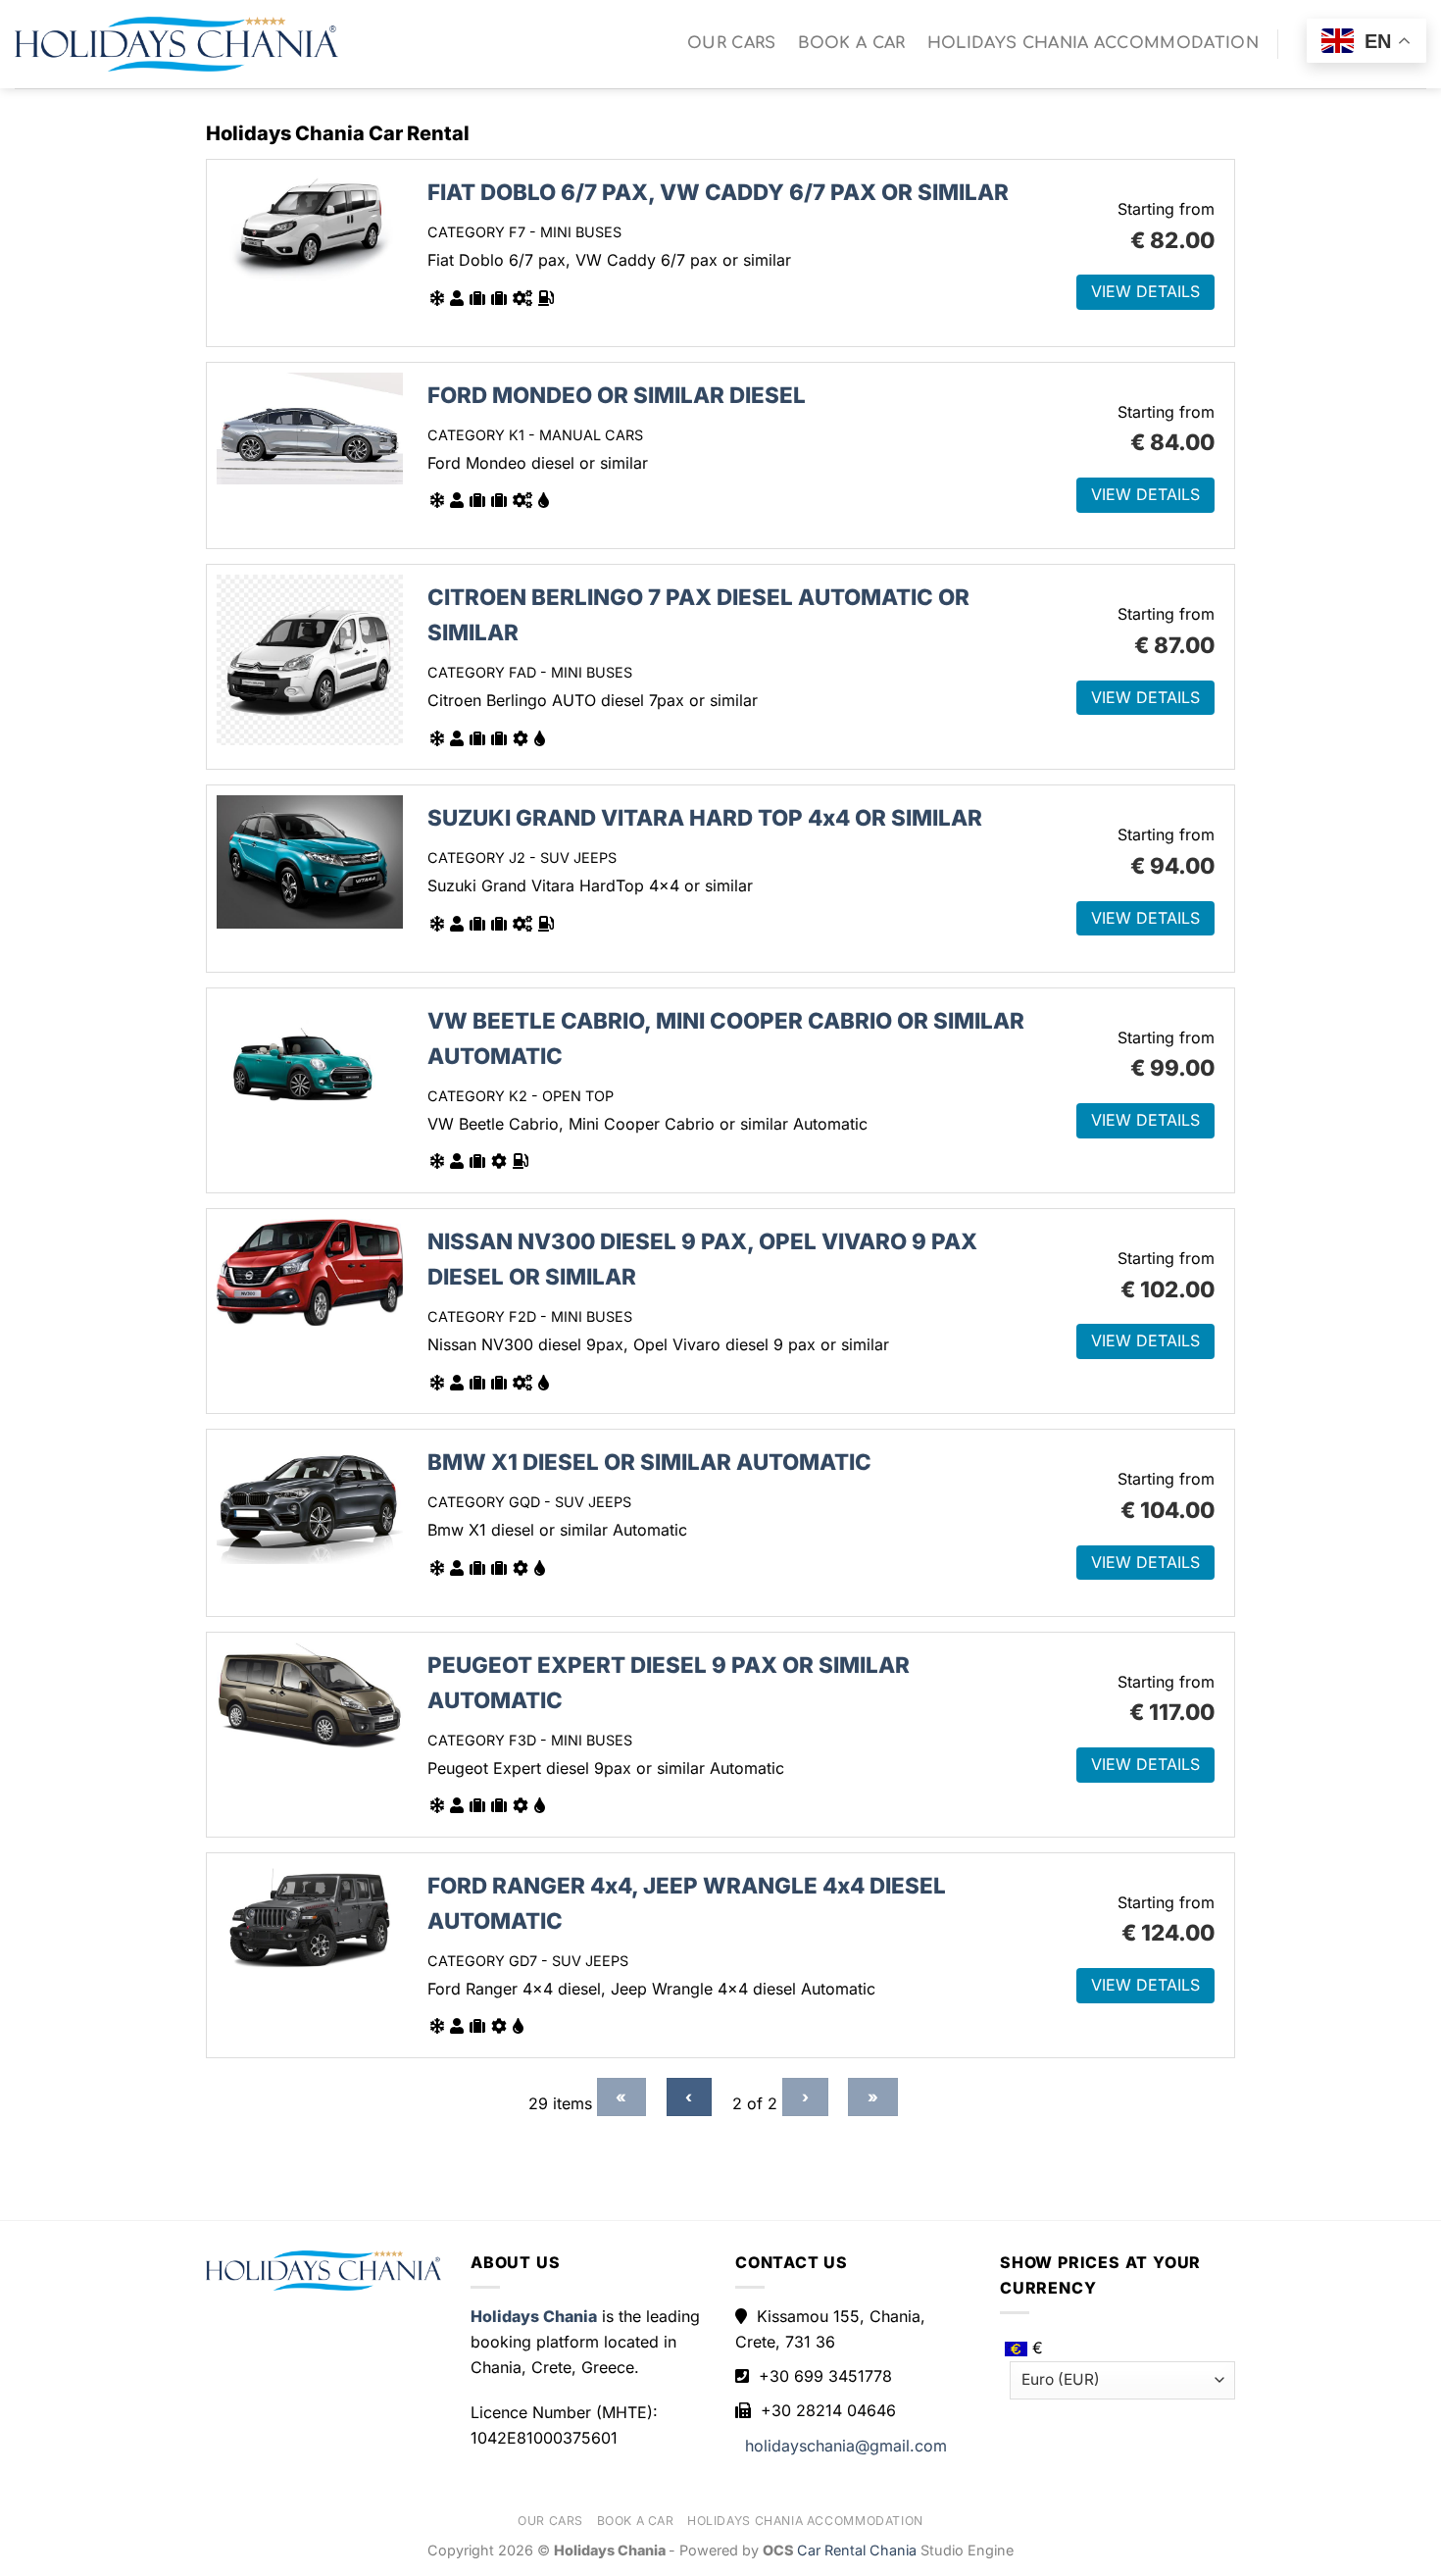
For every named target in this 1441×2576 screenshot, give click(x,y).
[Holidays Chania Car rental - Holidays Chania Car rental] (176, 44)
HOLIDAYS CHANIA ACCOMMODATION (1093, 43)
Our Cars (732, 43)
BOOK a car (852, 43)
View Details (1145, 291)
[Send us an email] (1301, 59)
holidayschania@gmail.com (846, 2446)
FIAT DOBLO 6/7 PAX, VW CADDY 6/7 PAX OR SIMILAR (718, 192)
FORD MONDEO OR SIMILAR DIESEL (617, 395)
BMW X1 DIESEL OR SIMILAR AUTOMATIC (649, 1462)
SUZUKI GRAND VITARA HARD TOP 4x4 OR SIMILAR (705, 817)
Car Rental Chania (859, 2550)
